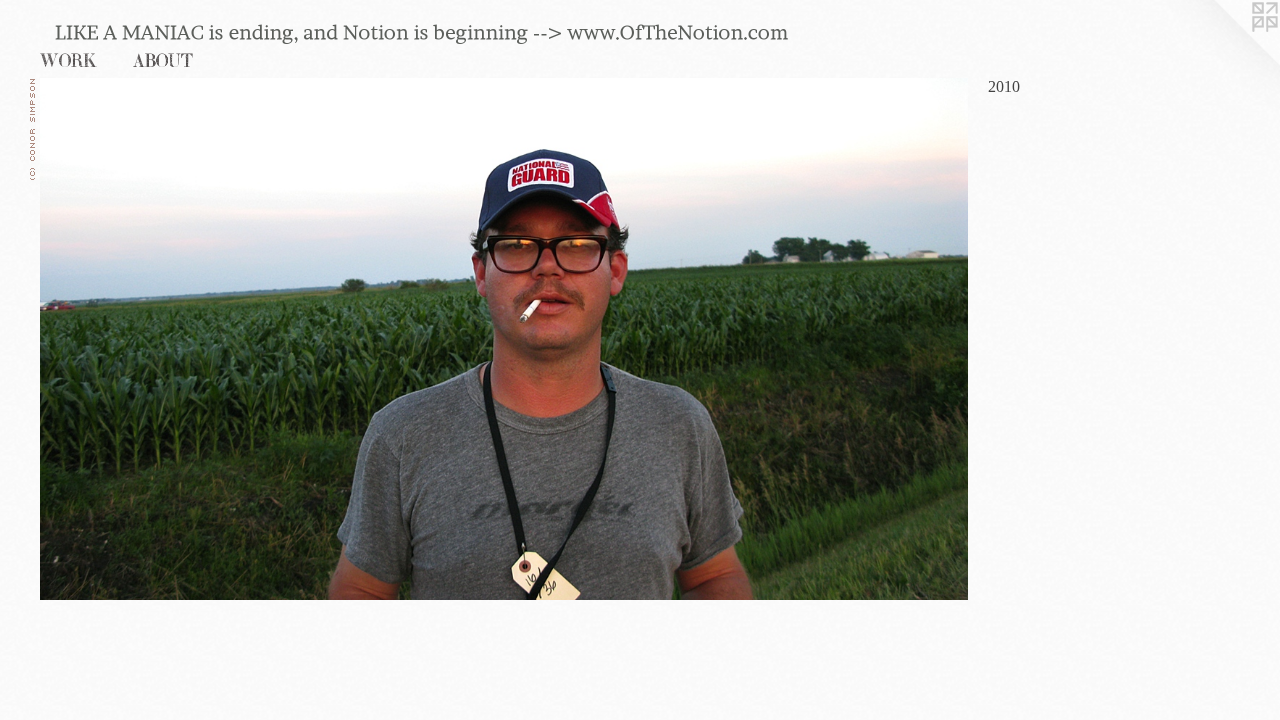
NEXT (98, 571)
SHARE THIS (76, 599)
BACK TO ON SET (89, 585)
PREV (56, 571)
